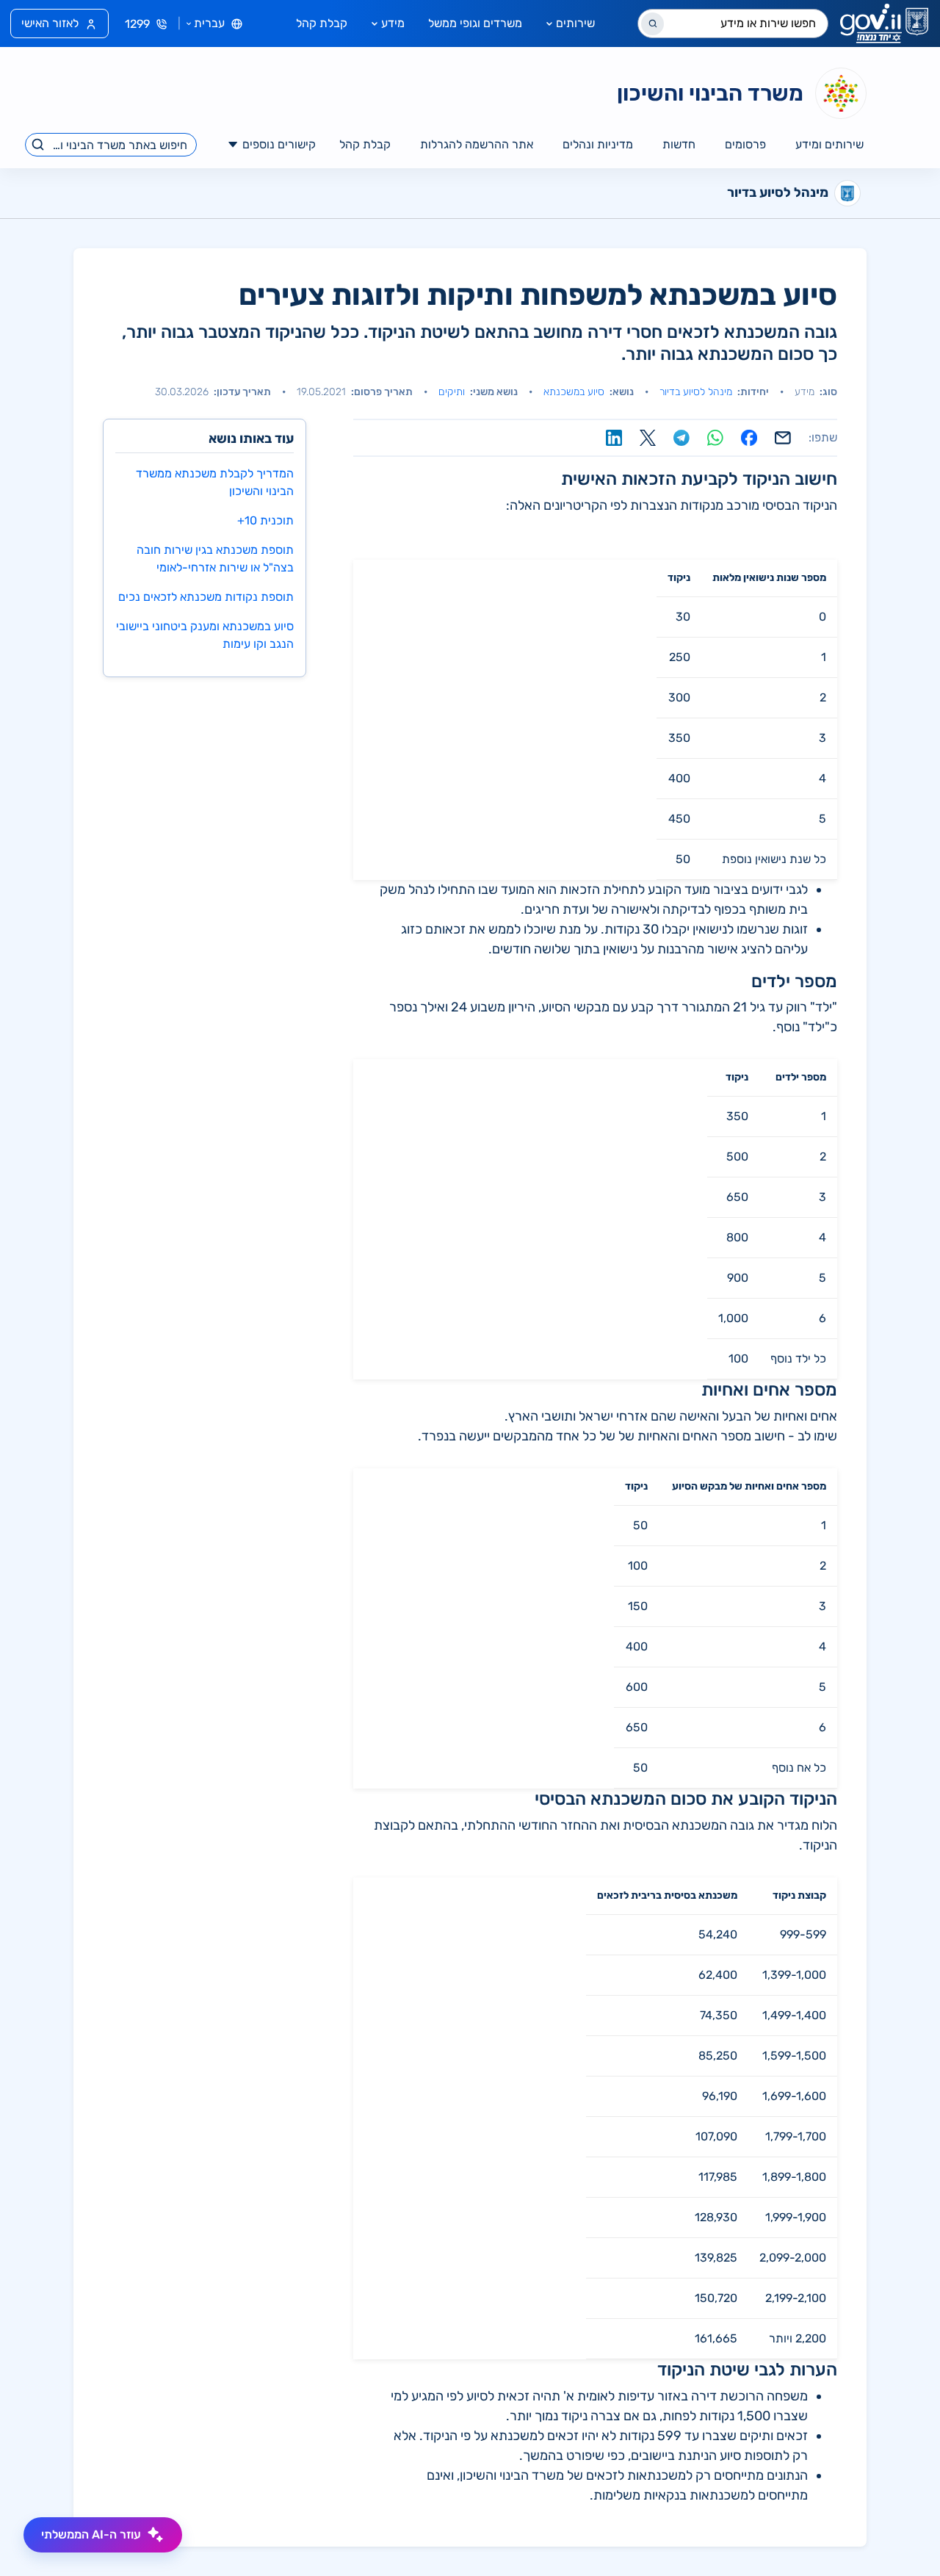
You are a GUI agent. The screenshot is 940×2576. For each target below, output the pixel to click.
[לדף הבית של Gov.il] (884, 24)
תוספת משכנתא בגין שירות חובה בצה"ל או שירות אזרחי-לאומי (215, 559)
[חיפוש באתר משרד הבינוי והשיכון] (39, 145)
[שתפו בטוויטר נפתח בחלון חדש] (648, 438)
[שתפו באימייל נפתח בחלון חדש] (783, 438)
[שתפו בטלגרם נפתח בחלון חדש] (681, 438)
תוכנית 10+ (265, 520)
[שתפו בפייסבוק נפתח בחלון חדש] (749, 438)
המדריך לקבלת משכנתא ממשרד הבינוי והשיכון (215, 482)
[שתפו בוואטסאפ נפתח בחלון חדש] (715, 438)
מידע (393, 23)
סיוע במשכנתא (574, 392)
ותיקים (452, 392)
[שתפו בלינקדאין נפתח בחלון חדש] (614, 438)
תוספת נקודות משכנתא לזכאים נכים (206, 597)
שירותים (575, 23)
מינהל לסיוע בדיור (696, 392)
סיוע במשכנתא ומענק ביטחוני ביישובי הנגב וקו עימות (205, 635)
